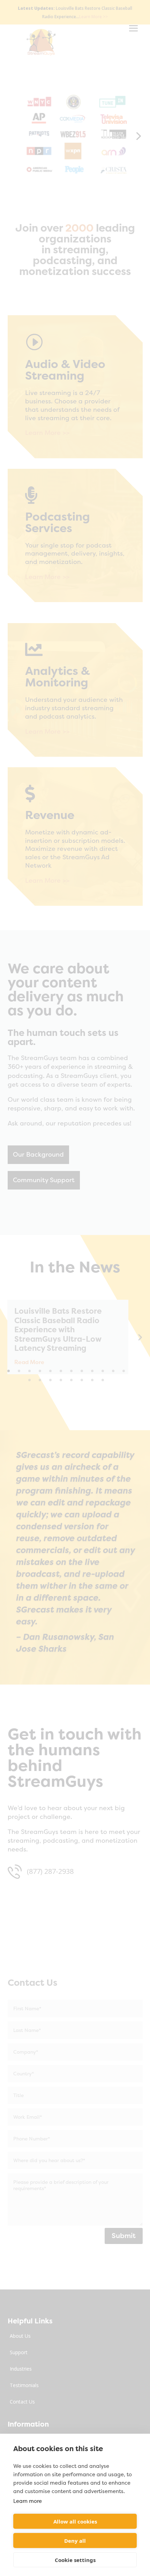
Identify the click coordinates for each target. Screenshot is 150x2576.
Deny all (75, 2541)
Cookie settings (75, 2560)
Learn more (28, 2501)
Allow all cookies (75, 2521)
